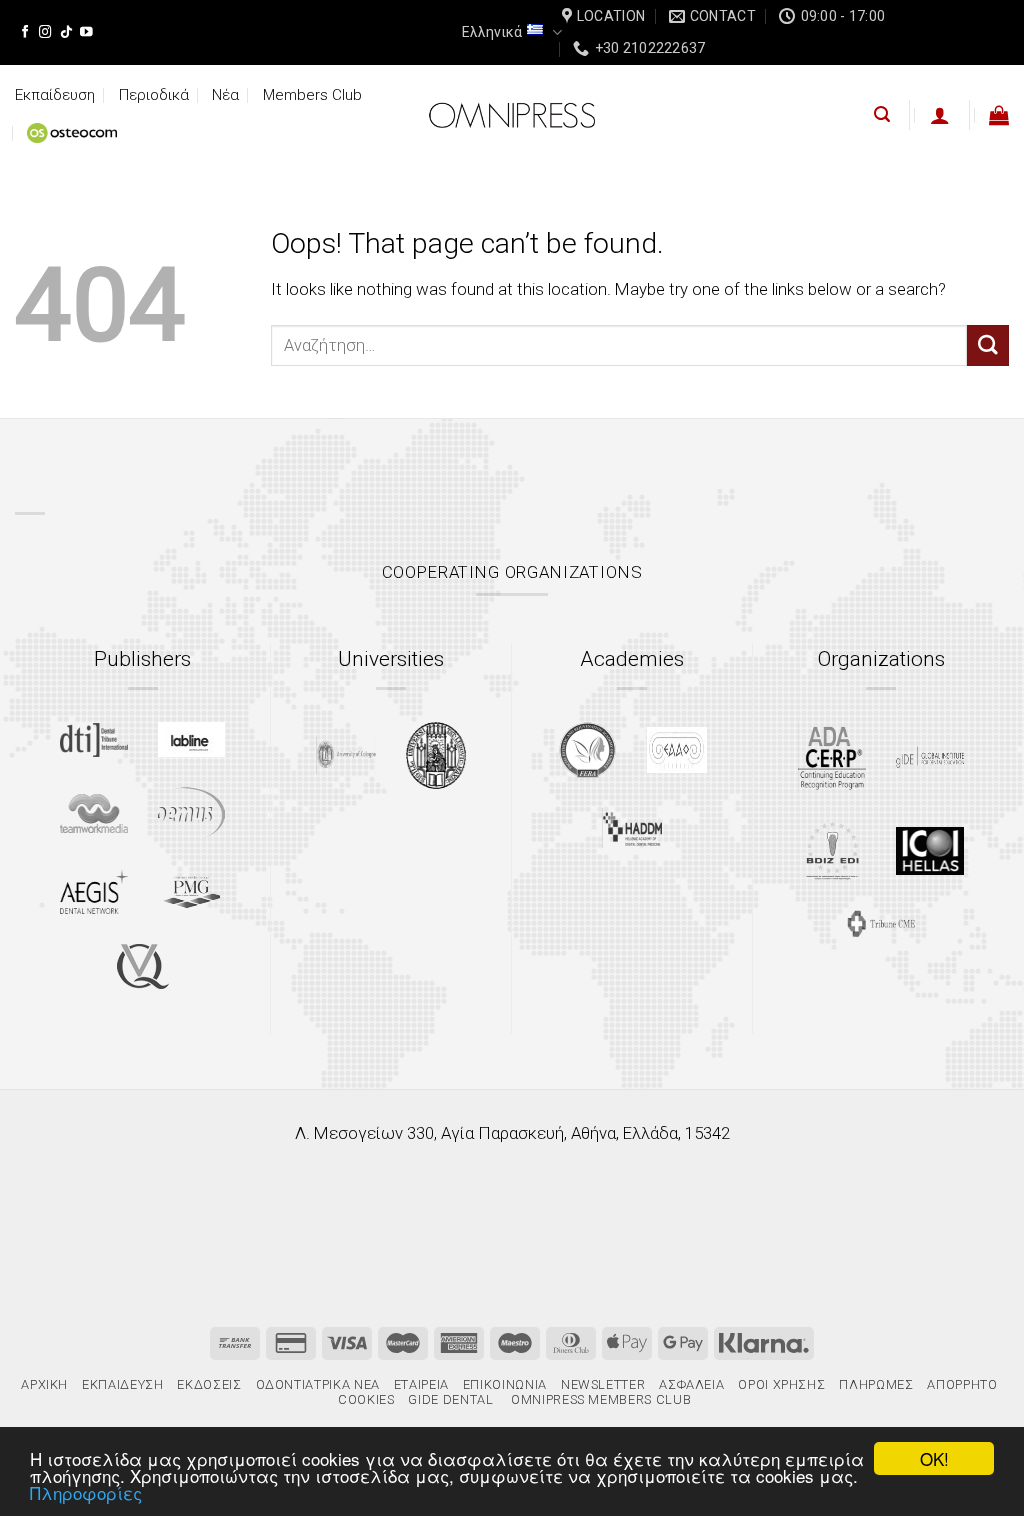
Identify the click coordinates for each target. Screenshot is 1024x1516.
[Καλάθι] (999, 115)
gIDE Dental (450, 1399)
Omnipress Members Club (599, 1399)
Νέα (225, 95)
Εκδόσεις (209, 1384)
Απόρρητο (962, 1384)
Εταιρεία (421, 1384)
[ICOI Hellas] (930, 851)
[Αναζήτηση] (882, 114)
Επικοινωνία (505, 1384)
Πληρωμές (876, 1384)
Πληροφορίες (86, 1492)
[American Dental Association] (832, 756)
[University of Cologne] (346, 755)
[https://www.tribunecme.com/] (881, 923)
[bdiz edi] (832, 850)
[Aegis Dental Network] (94, 891)
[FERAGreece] (587, 750)
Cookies (366, 1399)
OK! (934, 1458)
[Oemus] (192, 813)
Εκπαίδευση (55, 95)
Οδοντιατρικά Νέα (318, 1384)
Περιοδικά (154, 95)
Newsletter (603, 1384)
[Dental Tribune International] (94, 740)
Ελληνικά (492, 32)
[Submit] (988, 345)
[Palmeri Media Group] (191, 892)
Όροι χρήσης (781, 1384)
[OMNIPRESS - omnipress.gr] (512, 115)
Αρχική (44, 1384)
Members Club (312, 95)
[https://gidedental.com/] (930, 757)
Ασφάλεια (691, 1384)
